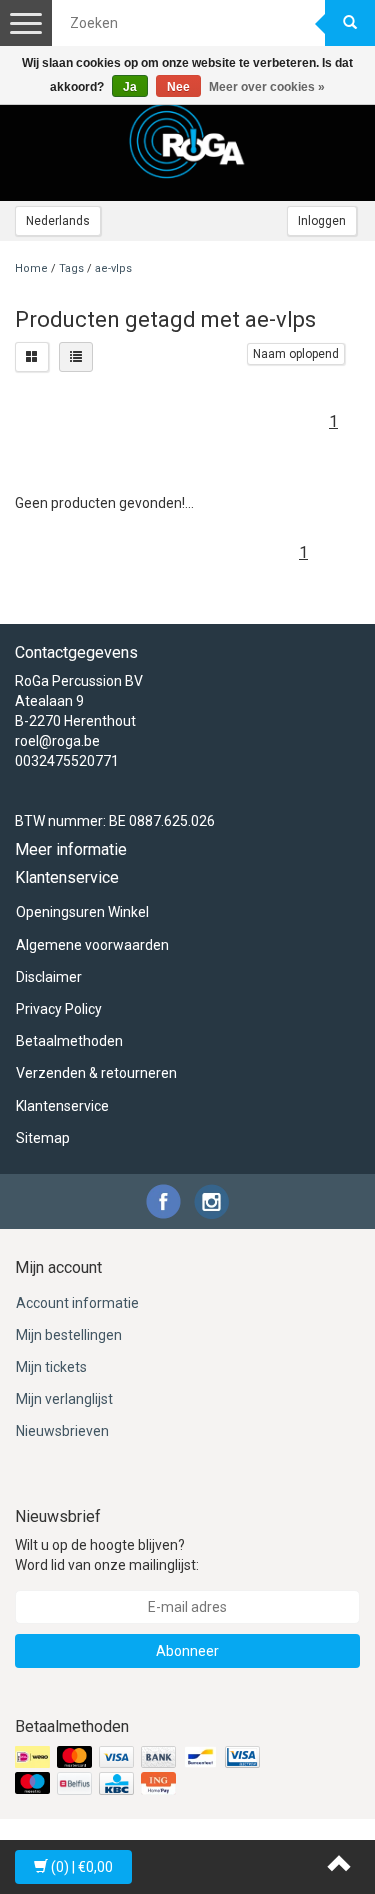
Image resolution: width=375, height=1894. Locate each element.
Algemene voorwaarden (92, 945)
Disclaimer (49, 977)
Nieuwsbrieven (62, 1431)
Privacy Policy (59, 1009)
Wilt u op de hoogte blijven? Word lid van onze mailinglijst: (107, 1555)
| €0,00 (82, 1867)
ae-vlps (113, 268)
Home (31, 268)
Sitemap (43, 1138)
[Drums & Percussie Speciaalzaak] (188, 141)
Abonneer (187, 1651)
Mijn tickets (51, 1367)
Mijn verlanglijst (64, 1399)
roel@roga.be (57, 741)
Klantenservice (62, 1106)
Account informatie (77, 1303)
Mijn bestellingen (69, 1335)
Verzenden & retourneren (96, 1073)
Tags (71, 268)
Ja (130, 87)
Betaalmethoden (69, 1041)
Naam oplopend (296, 354)
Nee (178, 87)
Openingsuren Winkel (82, 912)
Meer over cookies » (267, 87)
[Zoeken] (350, 23)
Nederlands (58, 221)
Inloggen (322, 221)
